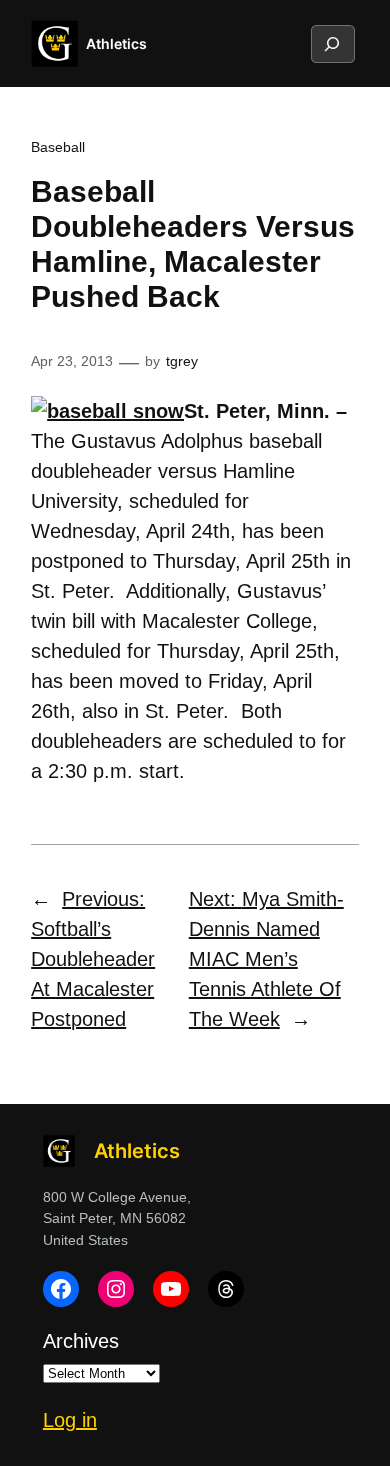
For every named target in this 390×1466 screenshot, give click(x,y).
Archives (81, 1341)
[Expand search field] (332, 44)
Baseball (58, 147)
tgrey (182, 361)
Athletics (116, 43)
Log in (70, 1420)
